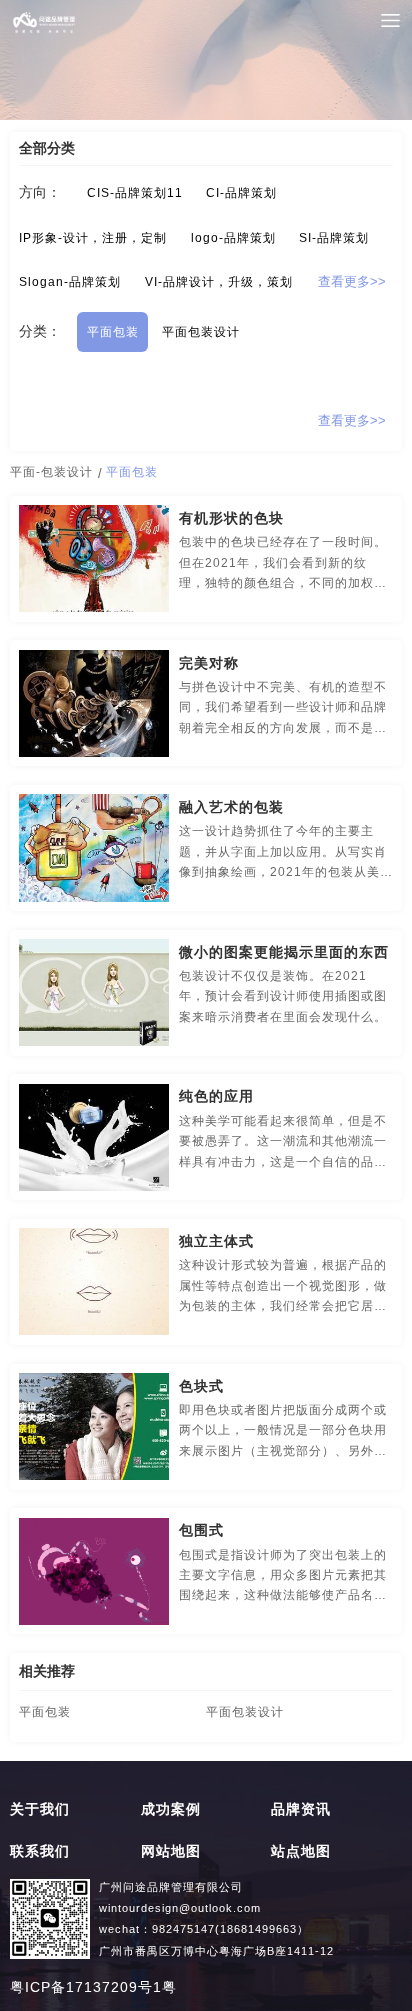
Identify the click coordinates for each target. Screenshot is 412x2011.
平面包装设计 (201, 332)
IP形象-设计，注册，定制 (93, 238)
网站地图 (171, 1852)
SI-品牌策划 (334, 238)
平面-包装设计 (51, 472)
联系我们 (40, 1852)
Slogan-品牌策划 (70, 282)
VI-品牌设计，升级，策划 (219, 282)
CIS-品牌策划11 (135, 193)
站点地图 (301, 1852)
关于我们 (40, 1810)
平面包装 (113, 332)
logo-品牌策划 (233, 238)
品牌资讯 (301, 1810)
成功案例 (171, 1810)
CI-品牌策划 (241, 193)
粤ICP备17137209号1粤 (93, 1987)
